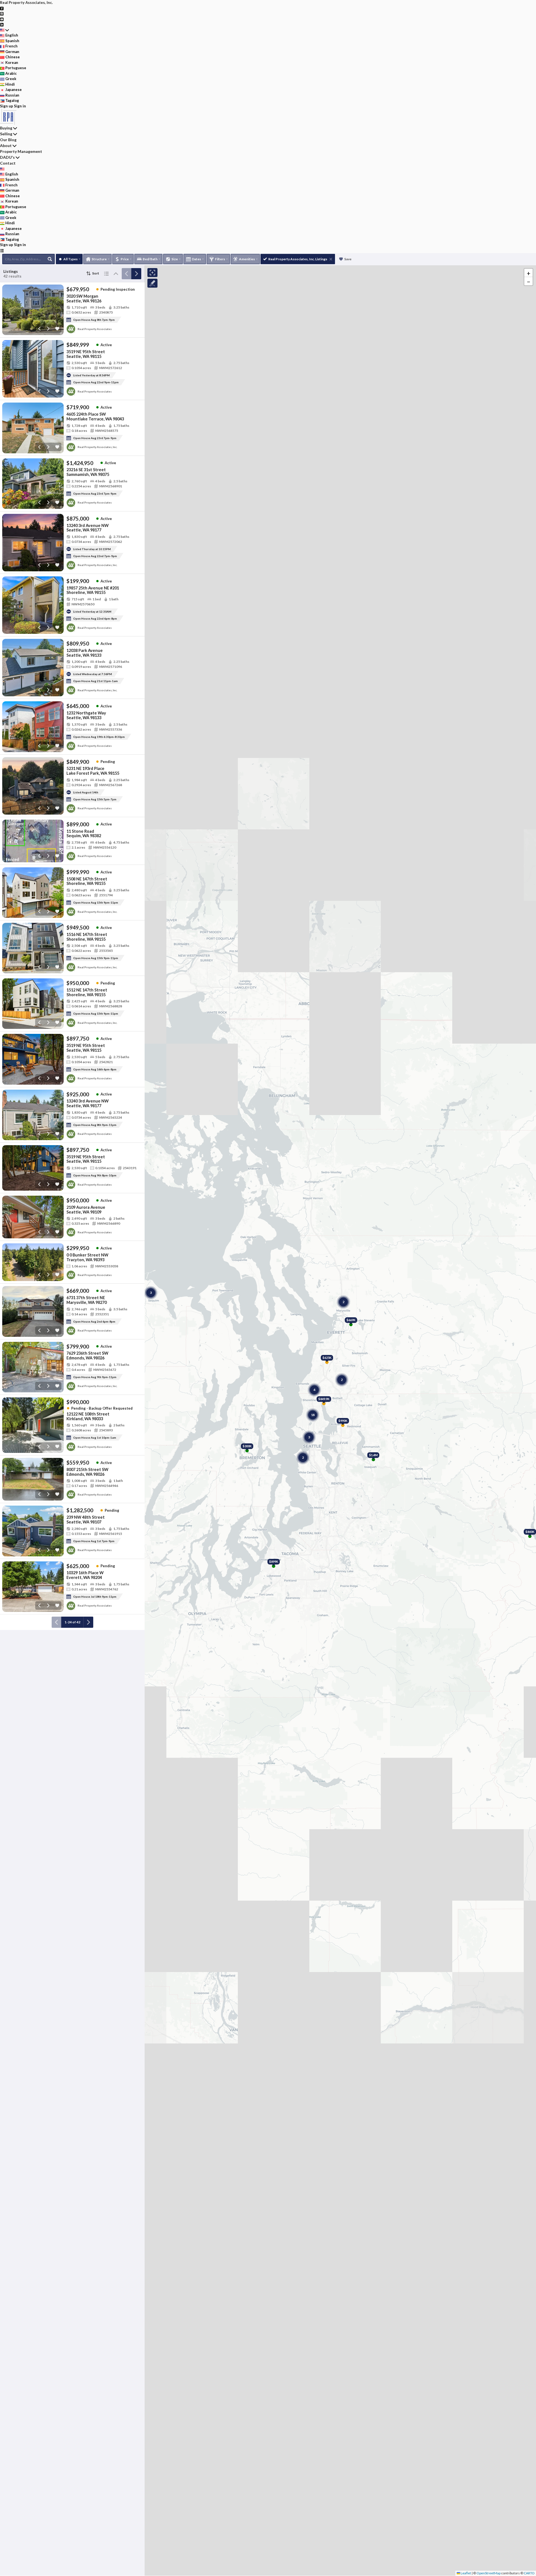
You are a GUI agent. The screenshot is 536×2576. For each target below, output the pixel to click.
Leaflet (466, 2573)
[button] (528, 273)
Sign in (20, 106)
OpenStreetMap (489, 2573)
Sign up (7, 106)
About (6, 145)
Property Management (21, 151)
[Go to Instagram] (2, 13)
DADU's (7, 157)
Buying (6, 128)
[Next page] (136, 274)
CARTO (529, 2573)
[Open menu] (2, 251)
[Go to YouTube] (2, 19)
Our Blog (8, 140)
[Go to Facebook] (2, 8)
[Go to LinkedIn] (2, 24)
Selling (6, 134)
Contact (8, 163)
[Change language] (4, 30)
